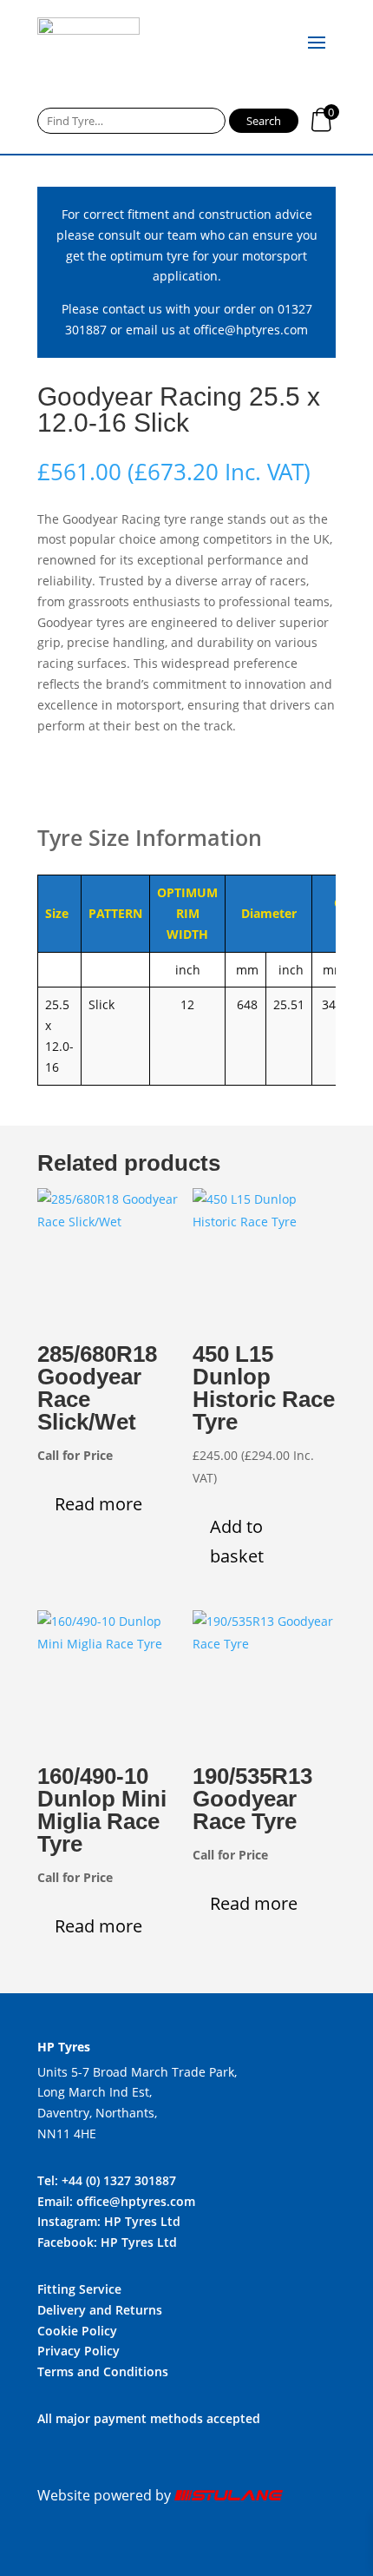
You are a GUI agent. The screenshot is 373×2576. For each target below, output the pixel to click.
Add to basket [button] (237, 1541)
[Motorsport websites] (229, 2495)
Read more (98, 1504)
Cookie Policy (77, 2331)
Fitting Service (79, 2289)
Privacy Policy (79, 2351)
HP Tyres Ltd (142, 2221)
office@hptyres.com (251, 330)
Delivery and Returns (100, 2310)
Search (264, 121)
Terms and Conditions (103, 2371)
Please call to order (131, 781)
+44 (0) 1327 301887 (119, 2180)
